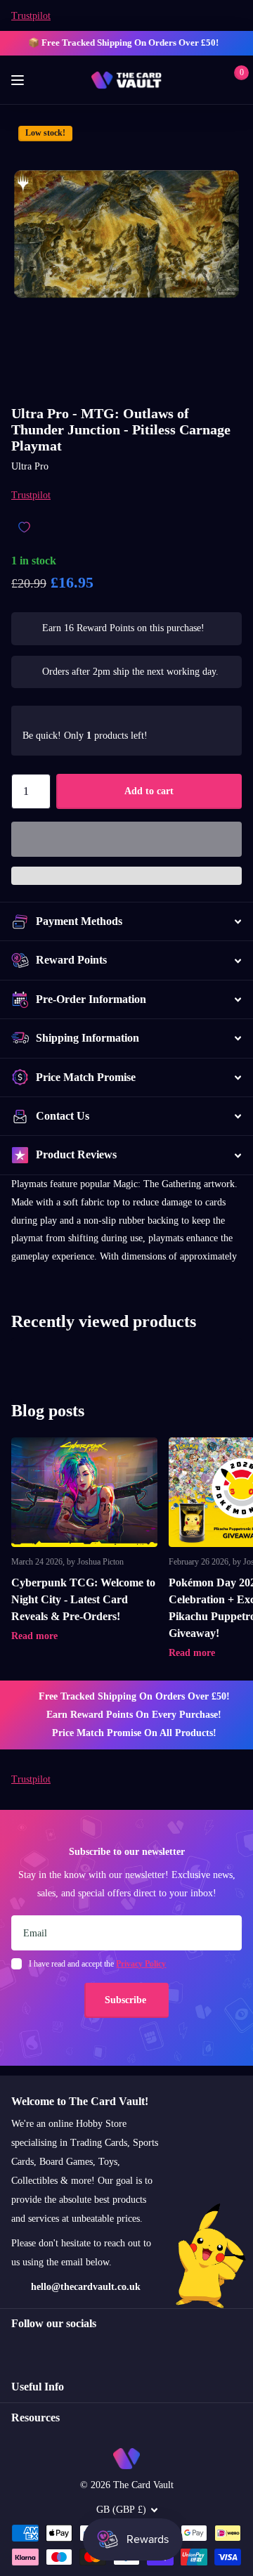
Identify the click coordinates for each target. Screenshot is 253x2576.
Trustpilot (31, 16)
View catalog (19, 80)
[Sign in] (212, 80)
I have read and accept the (97, 1964)
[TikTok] (76, 2349)
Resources (35, 2418)
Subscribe (127, 2000)
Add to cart (149, 791)
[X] (46, 2349)
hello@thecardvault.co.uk (86, 2287)
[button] (126, 839)
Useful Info (38, 2387)
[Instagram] (16, 2349)
